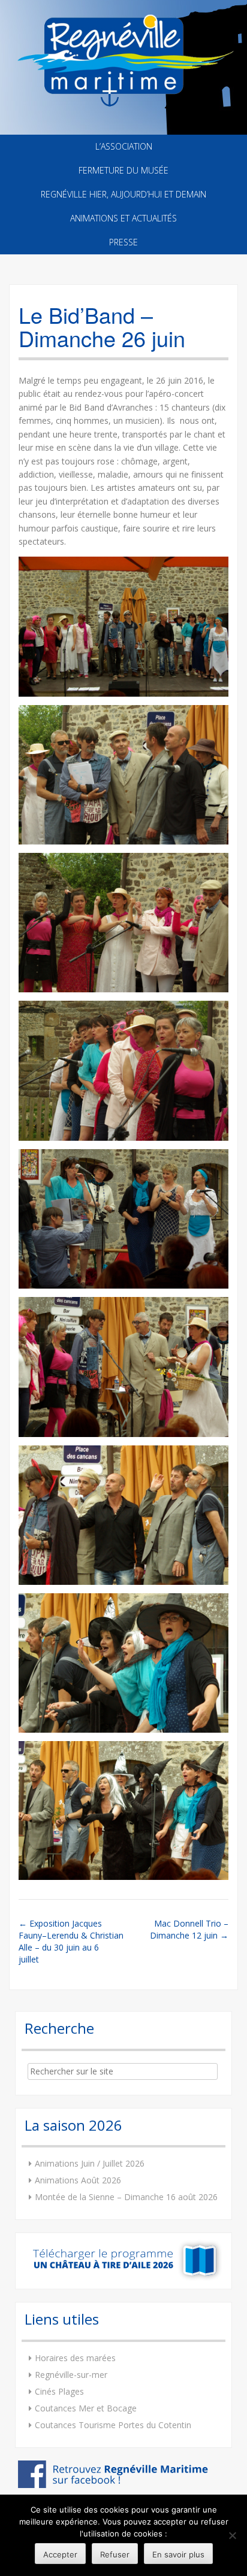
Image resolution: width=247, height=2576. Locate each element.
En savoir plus (178, 2554)
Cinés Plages (59, 2391)
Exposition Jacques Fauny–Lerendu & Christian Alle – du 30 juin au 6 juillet (71, 1941)
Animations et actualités (123, 218)
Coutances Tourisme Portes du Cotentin (113, 2425)
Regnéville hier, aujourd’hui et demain (123, 194)
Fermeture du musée (123, 170)
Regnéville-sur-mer (71, 2375)
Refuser (115, 2554)
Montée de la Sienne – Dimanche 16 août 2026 (126, 2197)
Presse (123, 242)
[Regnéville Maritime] (123, 53)
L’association (124, 146)
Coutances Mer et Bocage (86, 2408)
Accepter (60, 2554)
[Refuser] (232, 2535)
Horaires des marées (75, 2358)
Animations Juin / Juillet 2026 (90, 2163)
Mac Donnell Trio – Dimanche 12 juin (189, 1929)
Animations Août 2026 (78, 2180)
